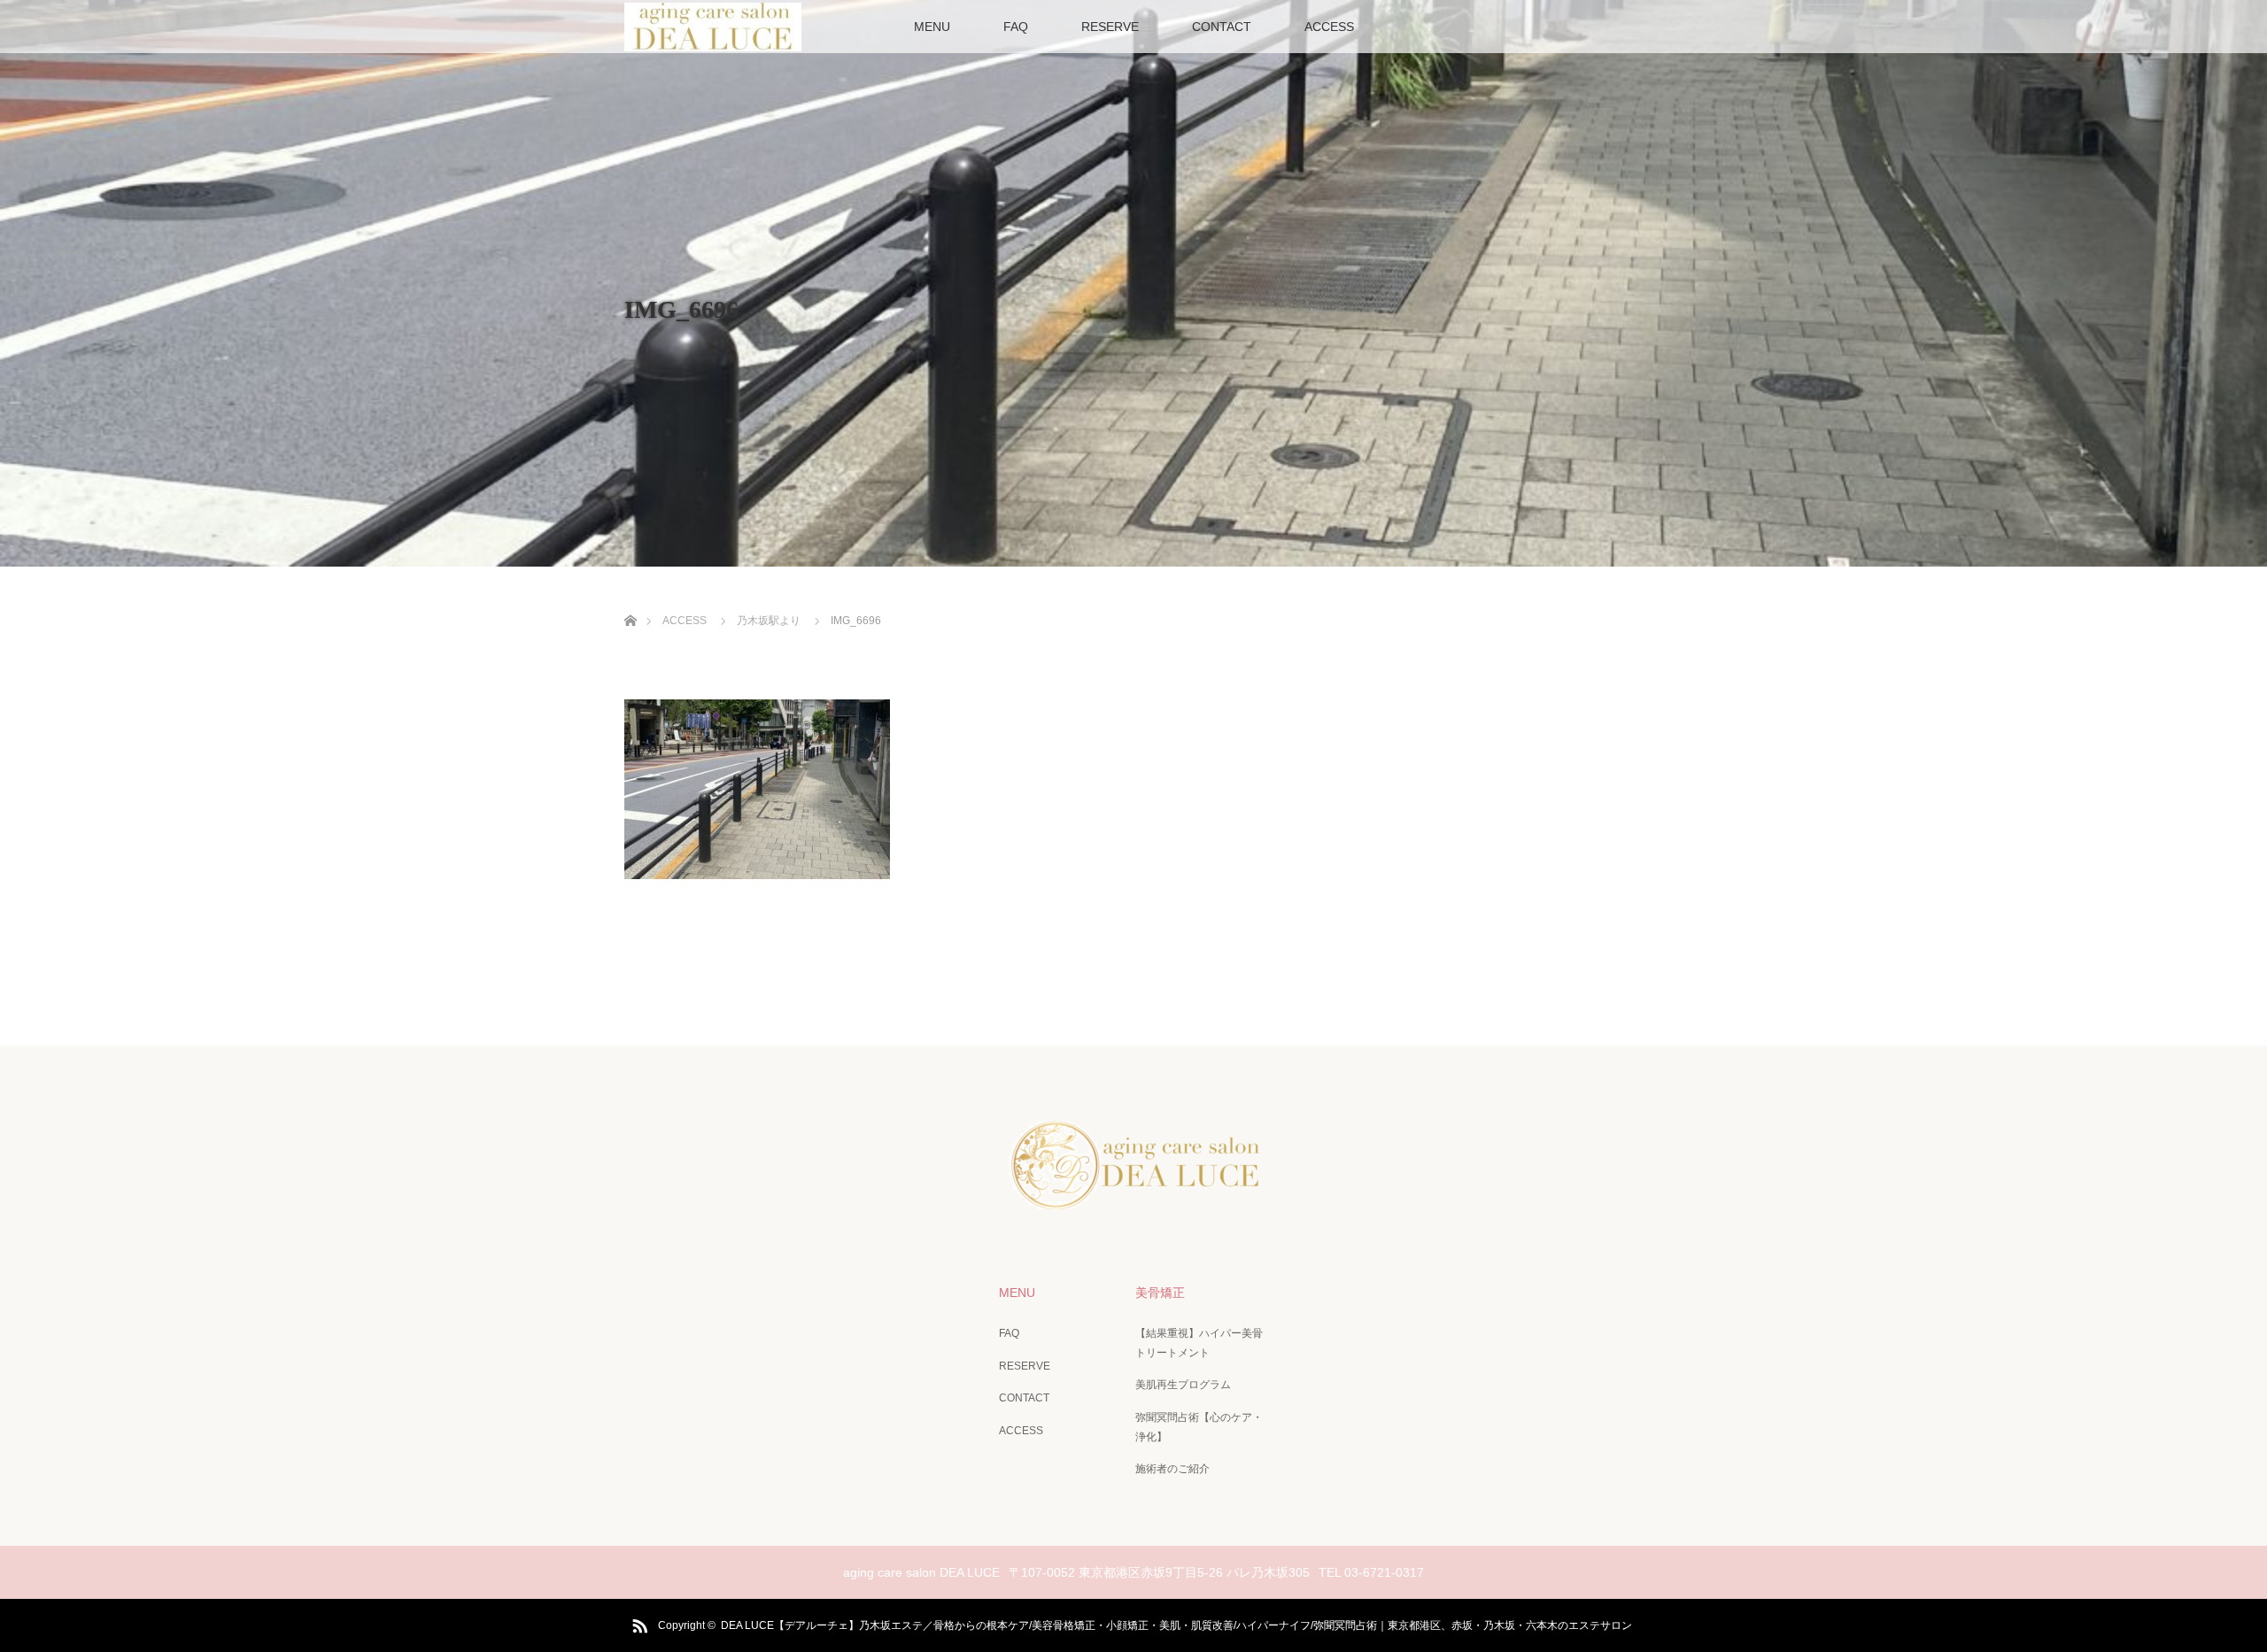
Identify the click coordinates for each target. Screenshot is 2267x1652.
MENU (932, 27)
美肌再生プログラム (1183, 1385)
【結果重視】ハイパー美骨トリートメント (1199, 1343)
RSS (638, 1623)
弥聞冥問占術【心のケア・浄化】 (1199, 1427)
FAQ (1016, 27)
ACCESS (1329, 27)
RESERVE (1110, 27)
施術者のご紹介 (1172, 1469)
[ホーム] (630, 600)
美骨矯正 (1160, 1293)
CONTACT (1222, 27)
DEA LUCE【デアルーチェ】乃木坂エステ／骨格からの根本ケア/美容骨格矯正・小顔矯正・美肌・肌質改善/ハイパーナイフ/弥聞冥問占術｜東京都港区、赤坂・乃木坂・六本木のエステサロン (1182, 1625)
